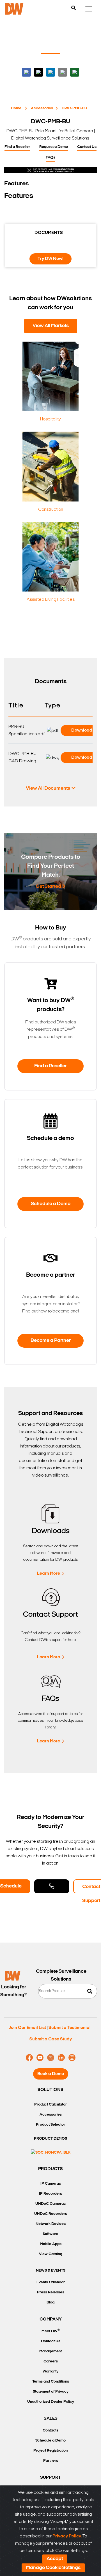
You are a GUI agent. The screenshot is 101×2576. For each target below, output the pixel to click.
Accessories (42, 108)
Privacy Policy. (67, 2536)
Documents (49, 233)
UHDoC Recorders (51, 2214)
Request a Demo (54, 147)
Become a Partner (51, 1341)
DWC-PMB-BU (74, 108)
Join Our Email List (27, 2028)
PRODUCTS (50, 2169)
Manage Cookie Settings (53, 2568)
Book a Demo (51, 2074)
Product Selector (50, 2125)
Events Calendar (51, 2282)
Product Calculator (50, 2105)
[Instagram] (72, 2058)
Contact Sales (52, 1886)
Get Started (48, 887)
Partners (51, 2461)
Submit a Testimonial (70, 2028)
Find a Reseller (17, 147)
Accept (55, 2559)
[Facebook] (29, 2058)
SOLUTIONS (50, 2090)
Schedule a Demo (51, 1204)
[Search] (74, 8)
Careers (51, 2361)
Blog (50, 2302)
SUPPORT (50, 2478)
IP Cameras (51, 2184)
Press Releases (51, 2292)
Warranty (50, 2372)
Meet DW (51, 2331)
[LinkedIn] (61, 2058)
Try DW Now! (50, 259)
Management (50, 2351)
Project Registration (50, 2451)
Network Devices (51, 2224)
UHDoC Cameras (50, 2204)
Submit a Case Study (51, 2039)
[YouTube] (40, 2058)
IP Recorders (50, 2194)
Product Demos (50, 2139)
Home (16, 108)
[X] (51, 2058)
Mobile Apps (51, 2244)
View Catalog (51, 2254)
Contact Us (87, 147)
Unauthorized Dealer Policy (51, 2402)
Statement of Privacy (51, 2392)
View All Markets (51, 326)
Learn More (49, 1574)
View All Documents (48, 789)
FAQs (50, 158)
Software (50, 2234)
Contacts (50, 2430)
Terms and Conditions (51, 2382)
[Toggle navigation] (89, 9)
